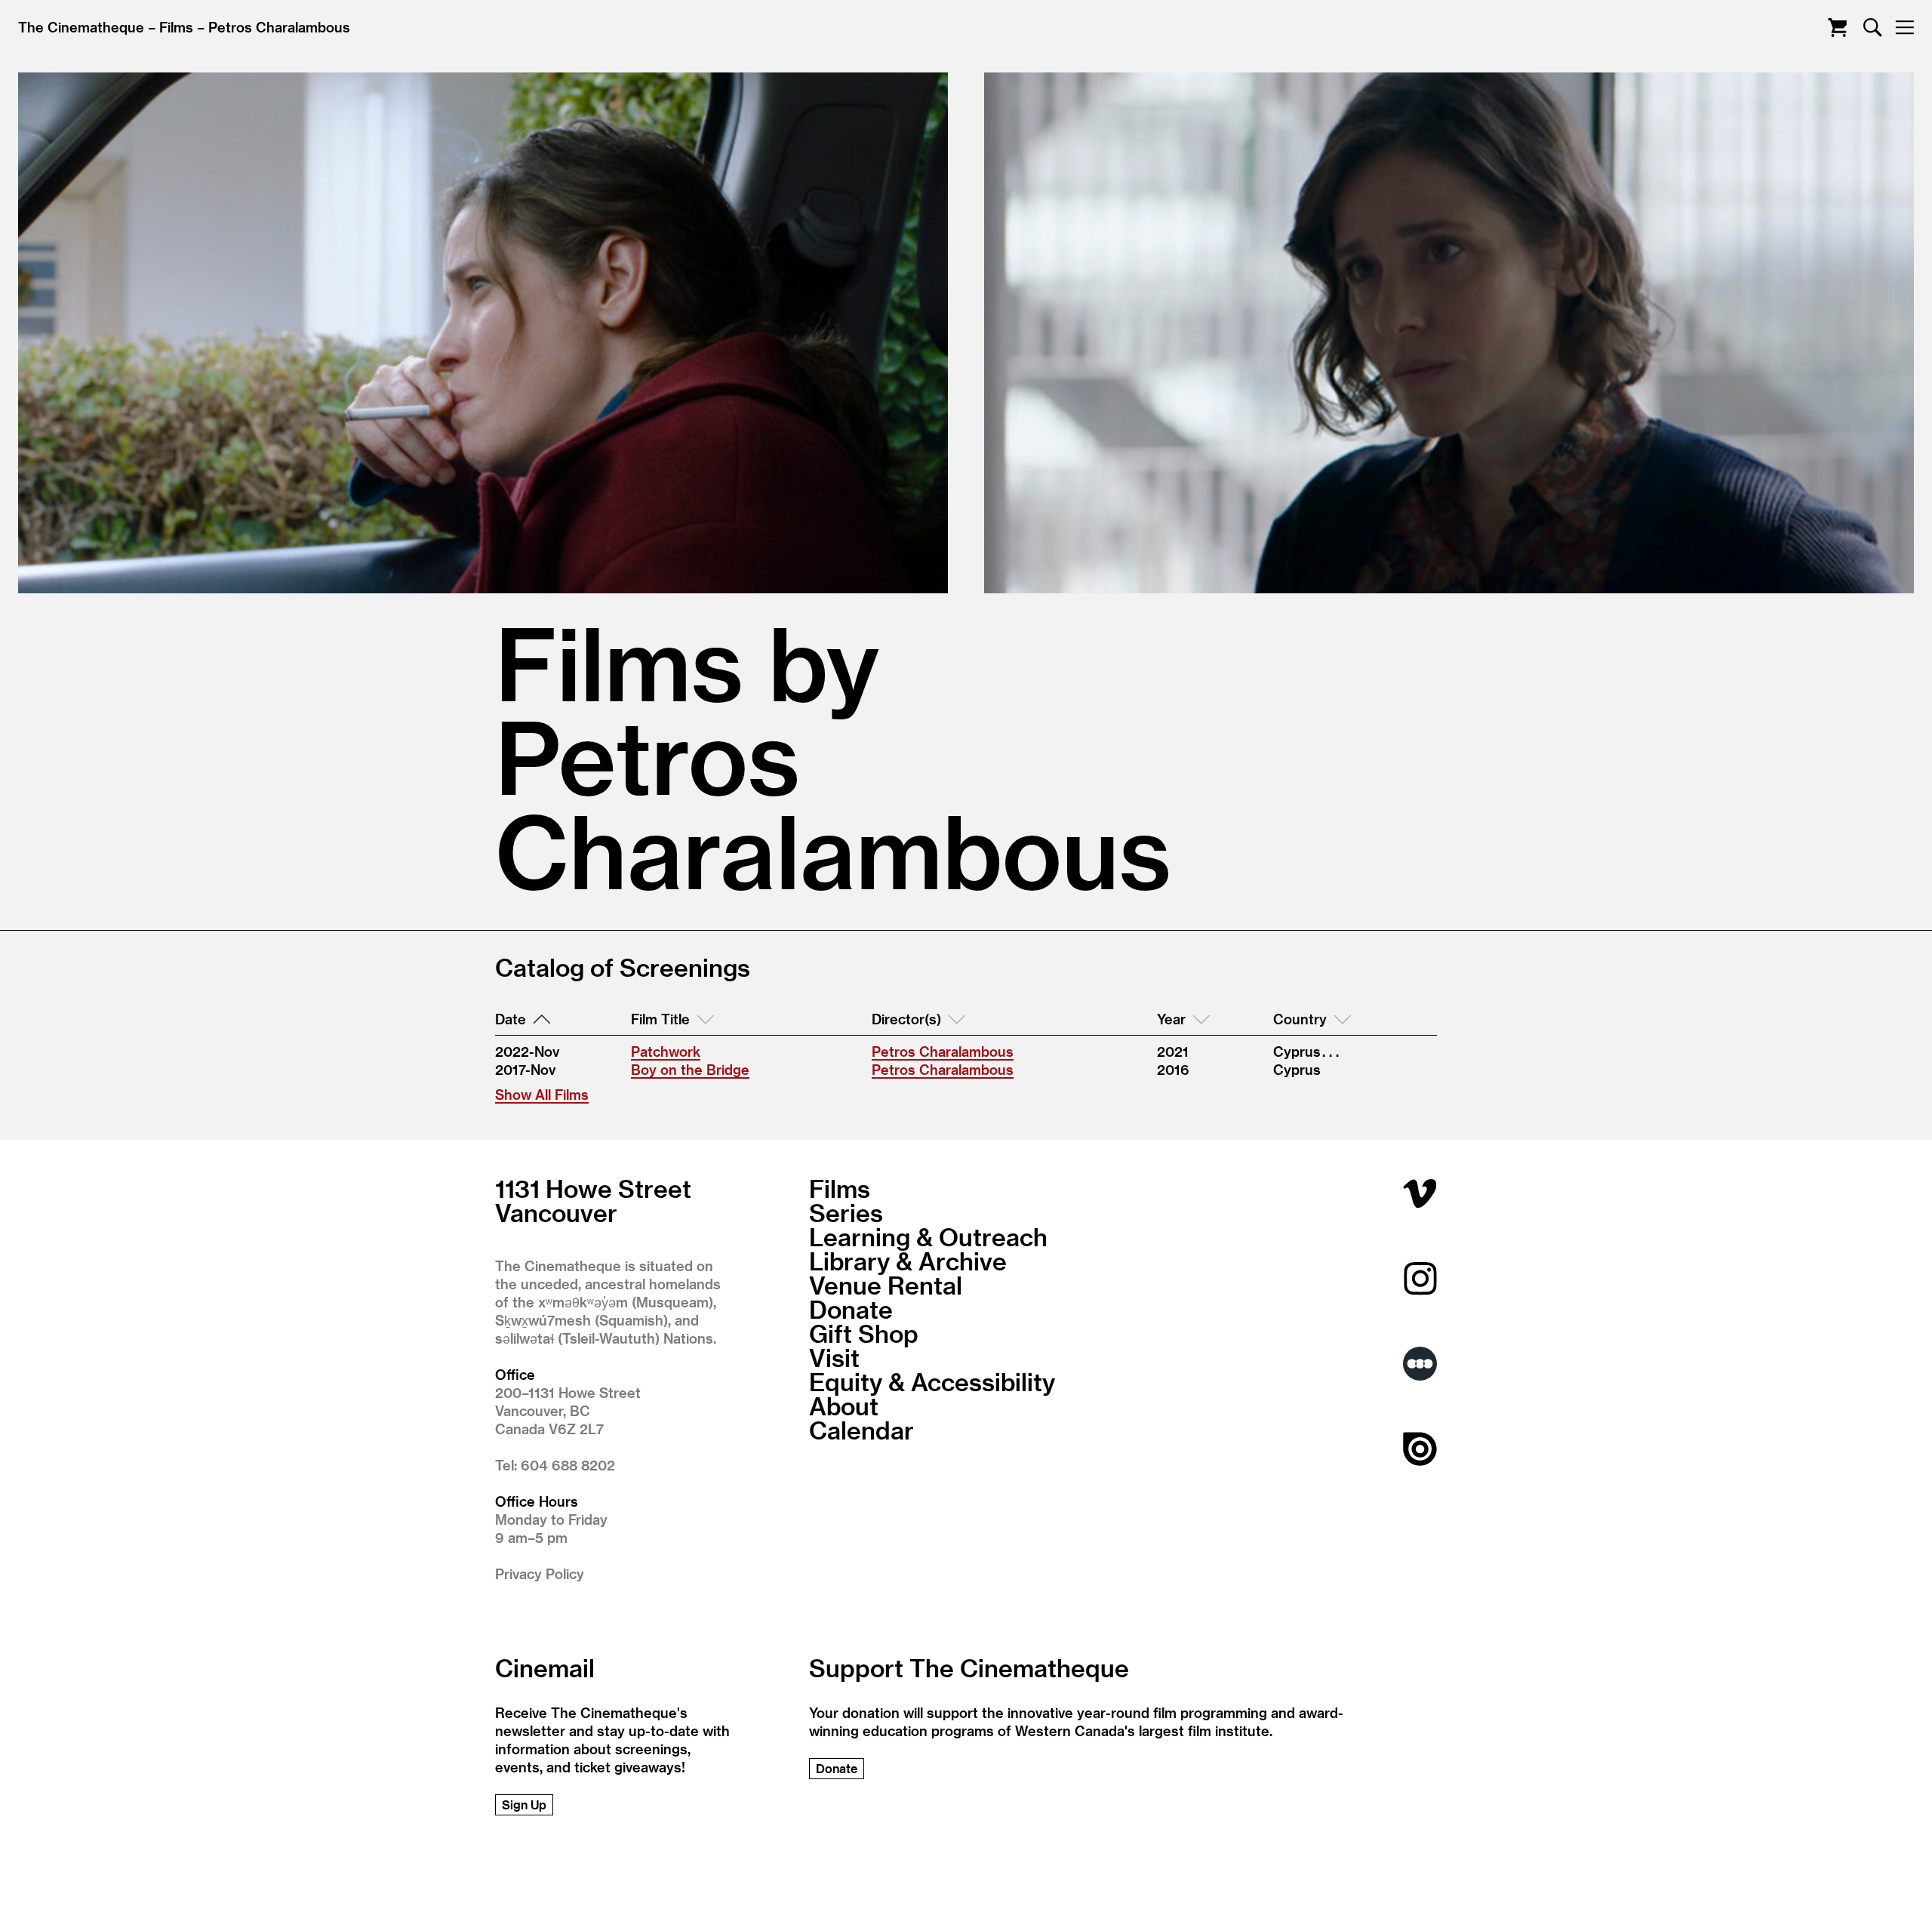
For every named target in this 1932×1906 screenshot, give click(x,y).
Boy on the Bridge (690, 1069)
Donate (851, 1309)
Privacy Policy (540, 1573)
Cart (1837, 28)
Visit (834, 1357)
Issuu (1420, 1449)
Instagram (1420, 1278)
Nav (1904, 28)
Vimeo (1420, 1193)
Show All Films (542, 1094)
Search (1873, 28)
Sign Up (524, 1804)
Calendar (861, 1430)
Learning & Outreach (928, 1236)
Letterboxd (1420, 1364)
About (844, 1406)
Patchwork (666, 1051)
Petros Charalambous (279, 27)
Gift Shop (864, 1333)
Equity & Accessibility (932, 1381)
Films (176, 27)
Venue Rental (886, 1285)
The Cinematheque (81, 27)
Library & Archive (908, 1261)
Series (846, 1212)
